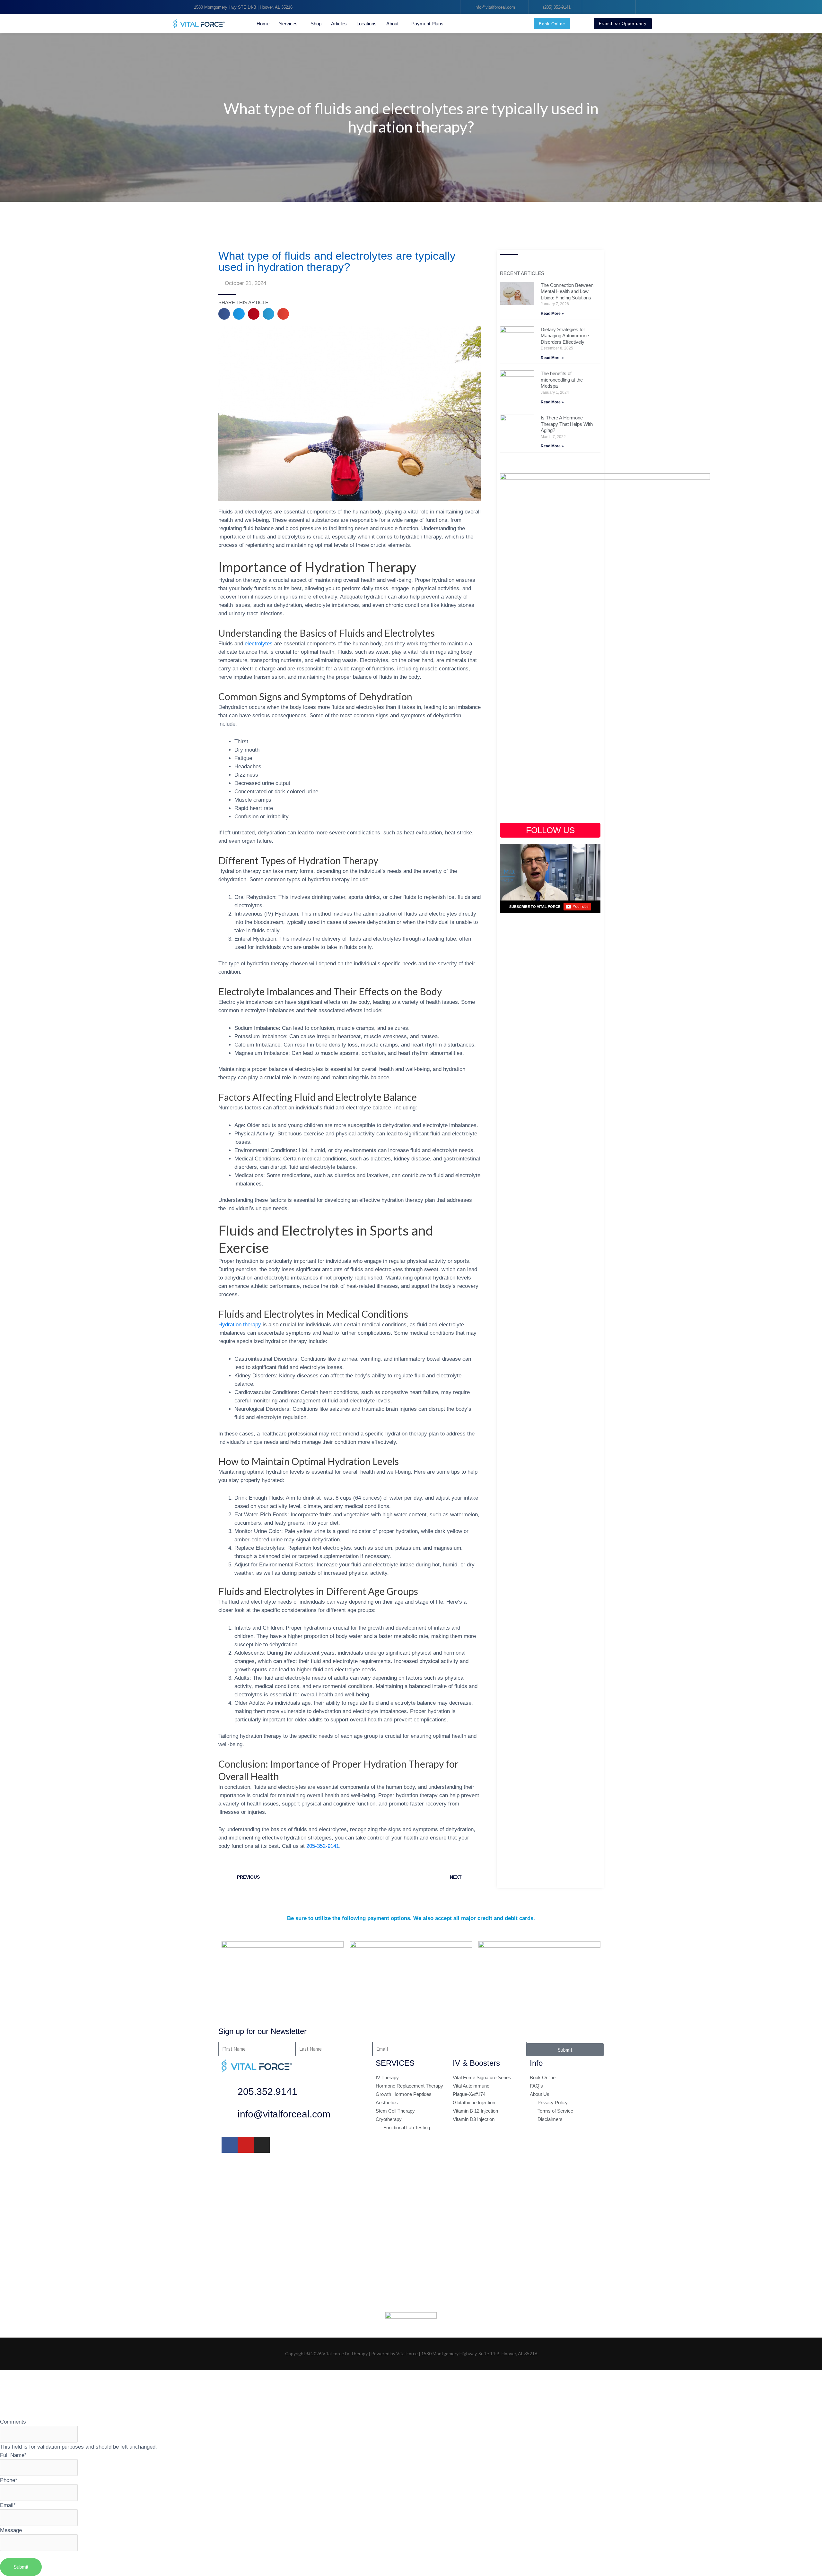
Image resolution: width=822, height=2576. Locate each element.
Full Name (13, 2455)
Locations (367, 24)
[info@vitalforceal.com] (230, 2116)
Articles (339, 24)
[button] (224, 314)
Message (11, 2530)
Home (263, 24)
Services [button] (288, 24)
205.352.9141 (267, 2092)
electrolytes (259, 643)
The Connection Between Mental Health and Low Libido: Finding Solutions (567, 291)
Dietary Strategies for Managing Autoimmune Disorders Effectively (565, 336)
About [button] (392, 24)
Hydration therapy (240, 1324)
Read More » (552, 314)
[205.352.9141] (230, 2093)
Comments (13, 2422)
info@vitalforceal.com (284, 2114)
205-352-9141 (323, 1846)
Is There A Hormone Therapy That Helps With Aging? (567, 424)
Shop (316, 24)
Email (8, 2505)
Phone (9, 2480)
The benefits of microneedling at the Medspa (562, 380)
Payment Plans (427, 24)
